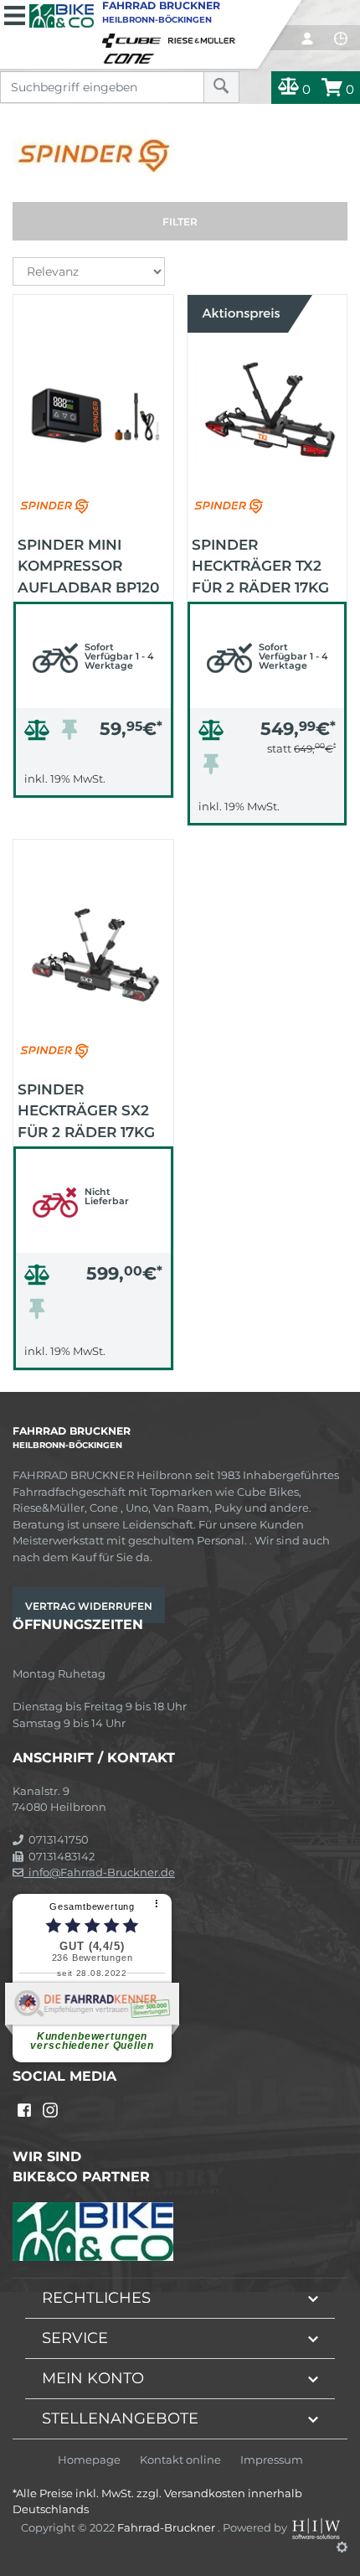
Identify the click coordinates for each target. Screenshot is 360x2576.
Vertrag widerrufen (89, 1606)
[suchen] (221, 87)
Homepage (89, 2460)
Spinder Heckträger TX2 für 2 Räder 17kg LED (260, 565)
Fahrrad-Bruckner (167, 2527)
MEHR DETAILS (93, 781)
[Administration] (342, 2547)
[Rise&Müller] (204, 37)
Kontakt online (180, 2460)
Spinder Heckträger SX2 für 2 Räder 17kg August (86, 1110)
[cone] (131, 55)
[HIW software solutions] (317, 2527)
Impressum (272, 2460)
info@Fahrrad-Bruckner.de (99, 1872)
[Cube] (134, 37)
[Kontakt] (341, 39)
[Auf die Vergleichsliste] (39, 734)
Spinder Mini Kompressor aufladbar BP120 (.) (88, 565)
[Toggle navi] (15, 13)
